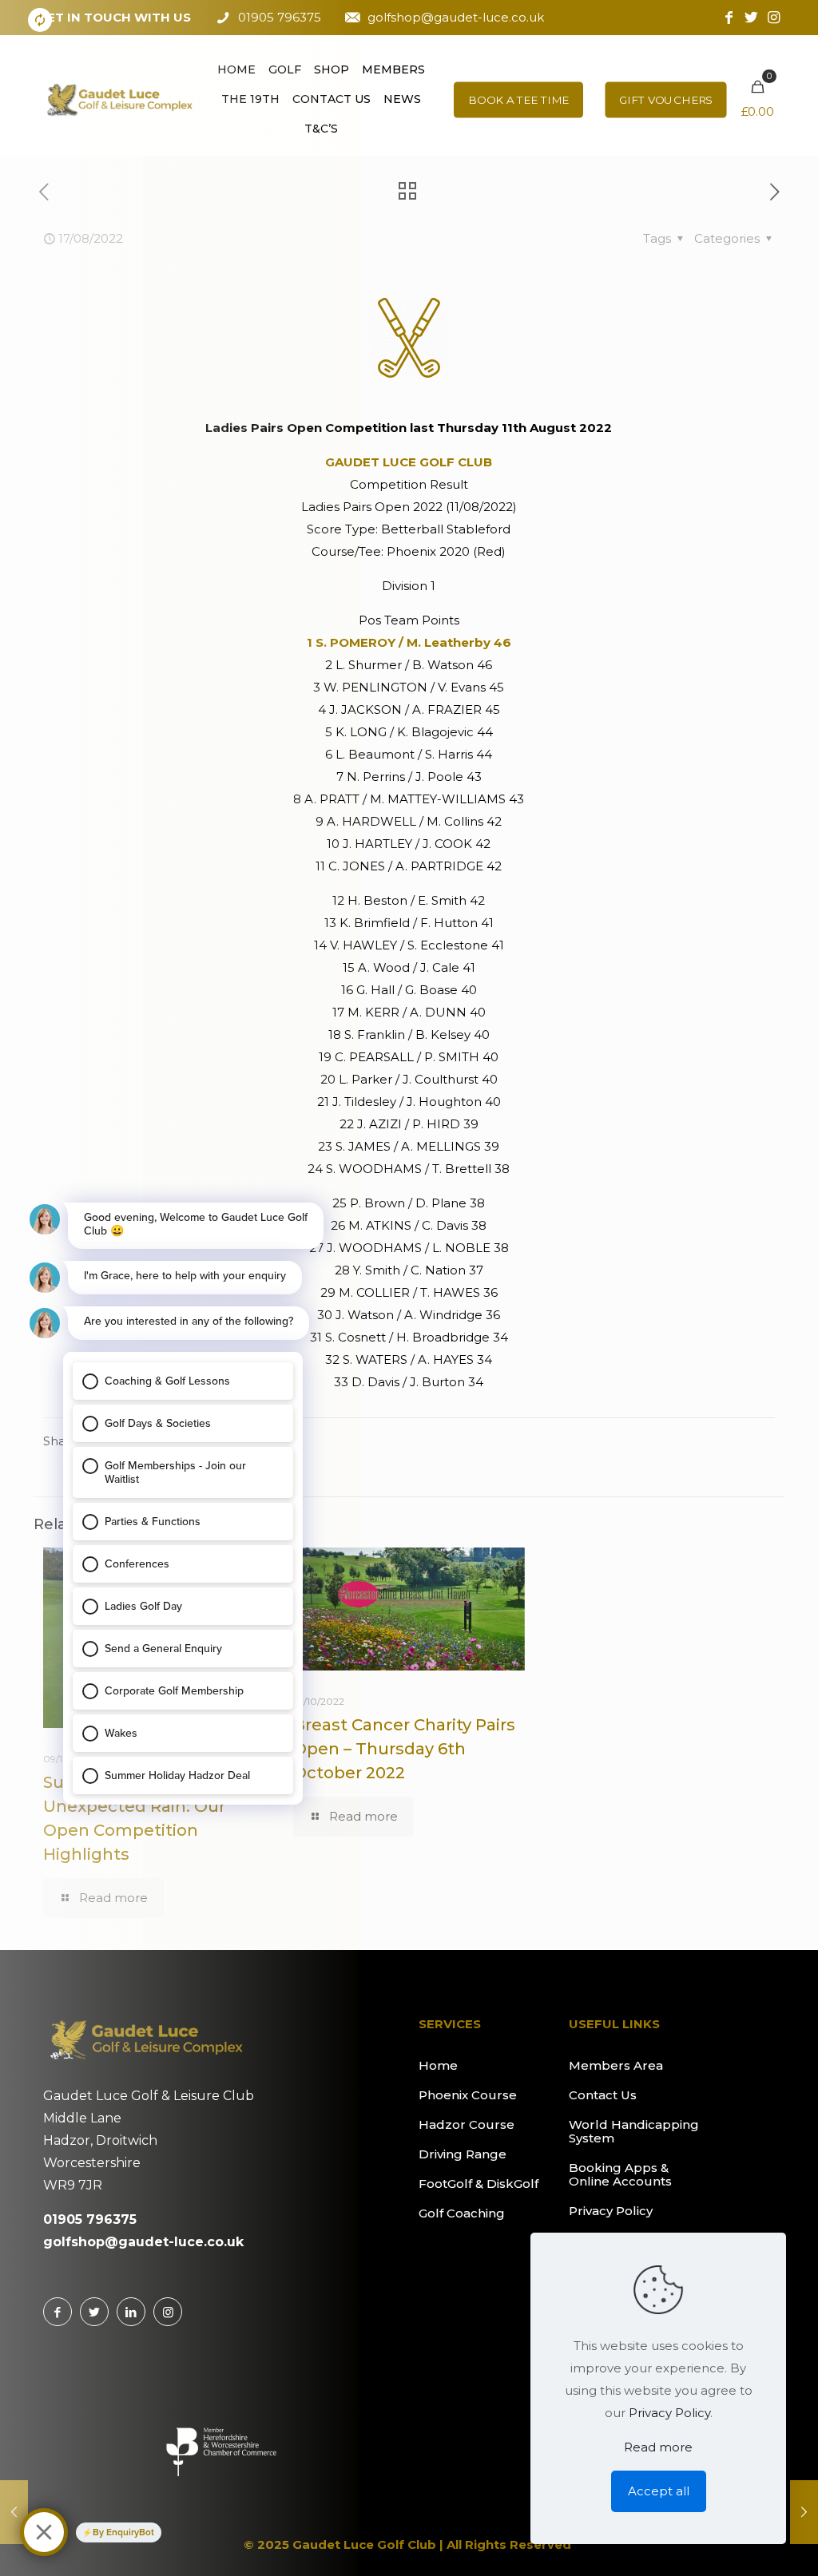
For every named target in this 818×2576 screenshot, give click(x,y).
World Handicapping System (634, 2131)
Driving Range (463, 2154)
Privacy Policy (611, 2211)
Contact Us (603, 2095)
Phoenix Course (468, 2095)
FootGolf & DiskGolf (478, 2184)
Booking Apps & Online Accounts (620, 2174)
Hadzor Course (467, 2124)
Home (438, 2065)
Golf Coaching (462, 2213)
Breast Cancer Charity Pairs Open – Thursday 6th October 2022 (404, 1749)
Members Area (616, 2065)
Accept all (659, 2491)
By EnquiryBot (123, 2532)
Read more (658, 2447)
